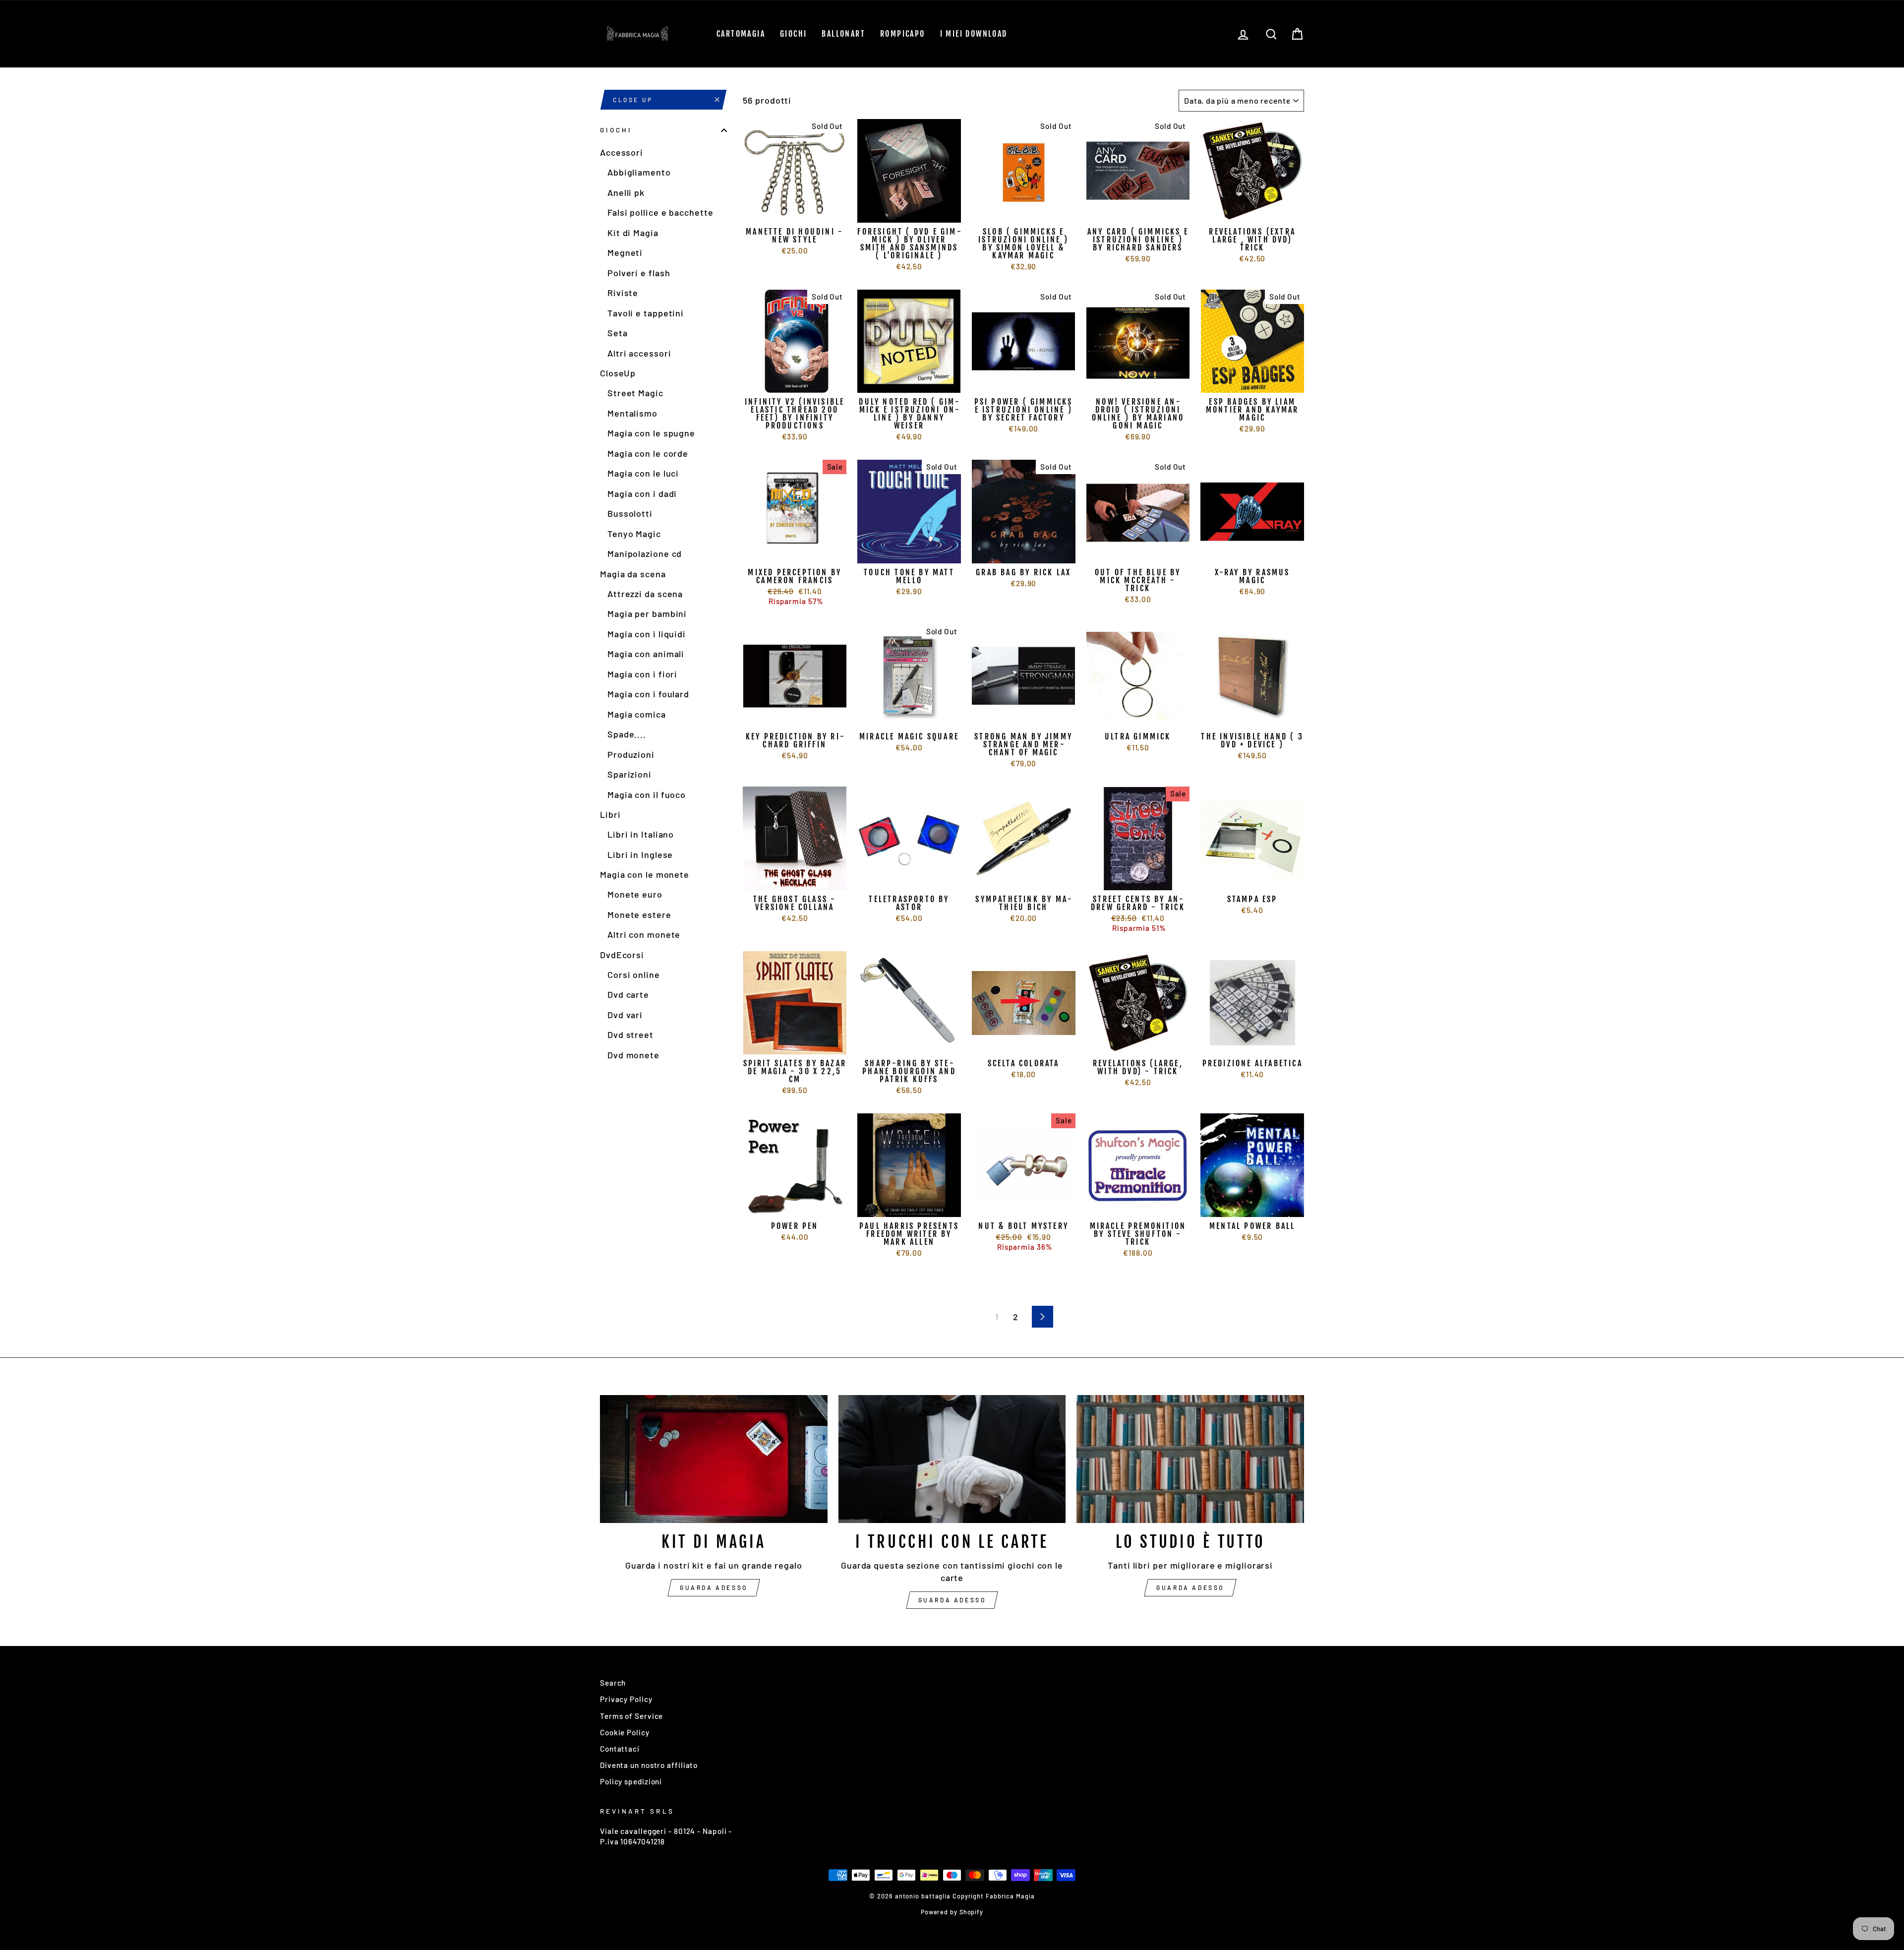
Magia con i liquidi (647, 634)
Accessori (622, 152)
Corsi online (634, 975)
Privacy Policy (626, 1699)
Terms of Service (631, 1716)
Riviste (623, 293)
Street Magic (635, 393)
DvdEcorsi (622, 955)
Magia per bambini (647, 613)
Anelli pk (626, 192)
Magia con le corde (648, 453)
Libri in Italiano (641, 834)
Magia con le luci (643, 473)
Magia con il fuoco (647, 794)
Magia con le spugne (651, 433)
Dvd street (630, 1035)
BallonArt (843, 34)
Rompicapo (903, 34)
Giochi (793, 34)
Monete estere (639, 914)
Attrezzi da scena (645, 594)
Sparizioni (629, 774)
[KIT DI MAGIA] (714, 1459)
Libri (610, 814)
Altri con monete (644, 934)
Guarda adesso (714, 1587)
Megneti (625, 252)
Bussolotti (630, 513)
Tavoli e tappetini (646, 313)
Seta (618, 333)
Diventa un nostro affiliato (649, 1765)
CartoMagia (741, 34)
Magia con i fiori (642, 674)
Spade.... (627, 734)
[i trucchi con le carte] (952, 1459)
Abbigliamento (639, 172)
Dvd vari (625, 1015)
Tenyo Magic (634, 534)
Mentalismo (632, 413)
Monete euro (635, 894)
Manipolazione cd (645, 553)
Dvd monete (633, 1055)
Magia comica (637, 714)
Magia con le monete (645, 874)
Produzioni (631, 754)
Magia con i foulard (648, 694)
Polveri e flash (639, 273)
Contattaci (620, 1749)
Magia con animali (646, 654)
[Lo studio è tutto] (1190, 1459)
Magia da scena (633, 574)
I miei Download (974, 34)
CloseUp (618, 373)
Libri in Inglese (640, 854)
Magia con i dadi (642, 493)
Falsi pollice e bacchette (660, 212)
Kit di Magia (633, 233)
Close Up (633, 100)
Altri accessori (639, 353)
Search (613, 1683)
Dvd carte (628, 994)
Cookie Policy (625, 1732)
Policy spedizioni (631, 1781)
